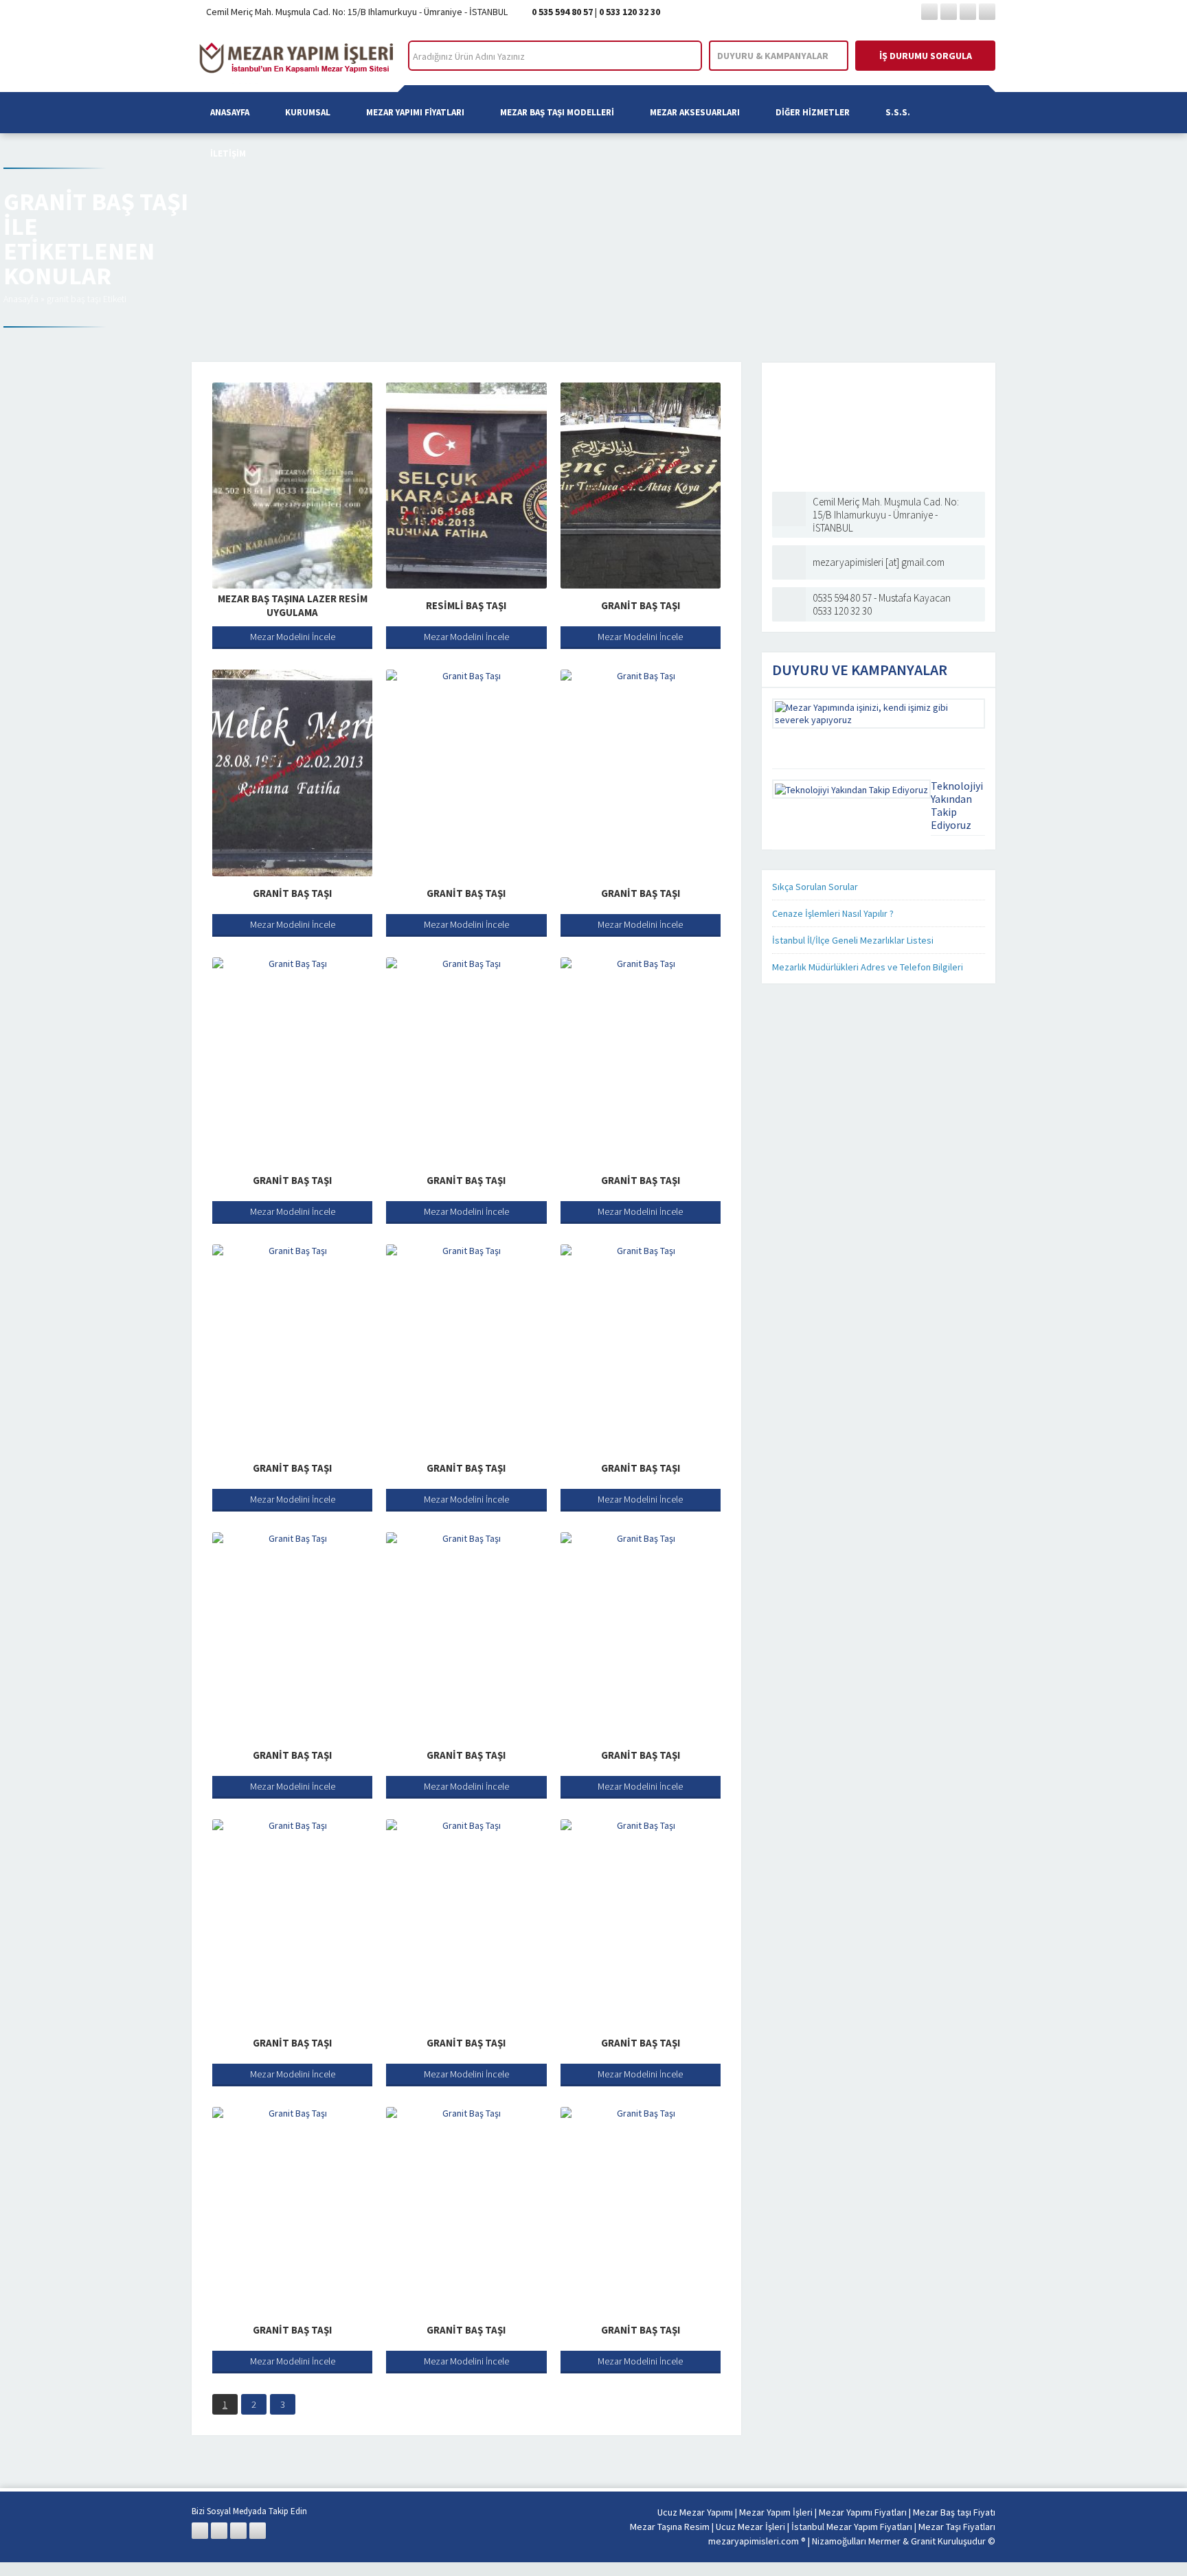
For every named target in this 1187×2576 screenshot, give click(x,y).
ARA (680, 56)
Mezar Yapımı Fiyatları (415, 112)
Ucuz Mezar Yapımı (695, 2512)
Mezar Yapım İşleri (776, 2512)
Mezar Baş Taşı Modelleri (557, 112)
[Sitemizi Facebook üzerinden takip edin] (929, 12)
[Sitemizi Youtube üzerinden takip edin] (987, 12)
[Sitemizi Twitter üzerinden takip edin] (949, 12)
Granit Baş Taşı (641, 605)
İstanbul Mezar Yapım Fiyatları (852, 2527)
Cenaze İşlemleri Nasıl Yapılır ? (833, 913)
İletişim (228, 153)
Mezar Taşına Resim (670, 2527)
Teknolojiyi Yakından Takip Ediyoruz (957, 805)
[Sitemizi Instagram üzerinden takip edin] (968, 12)
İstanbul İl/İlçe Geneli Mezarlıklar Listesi (853, 940)
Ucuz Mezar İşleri (750, 2527)
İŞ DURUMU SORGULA (926, 56)
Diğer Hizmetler (813, 112)
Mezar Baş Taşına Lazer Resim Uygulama (293, 605)
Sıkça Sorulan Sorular (815, 887)
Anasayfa (230, 112)
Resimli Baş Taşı (466, 605)
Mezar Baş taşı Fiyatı (954, 2512)
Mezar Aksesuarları (695, 112)
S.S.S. (898, 112)
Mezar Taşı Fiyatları (957, 2527)
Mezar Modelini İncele (293, 637)
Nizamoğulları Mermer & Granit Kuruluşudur (900, 2541)
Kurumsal (308, 112)
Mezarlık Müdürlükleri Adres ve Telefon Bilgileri (868, 967)
